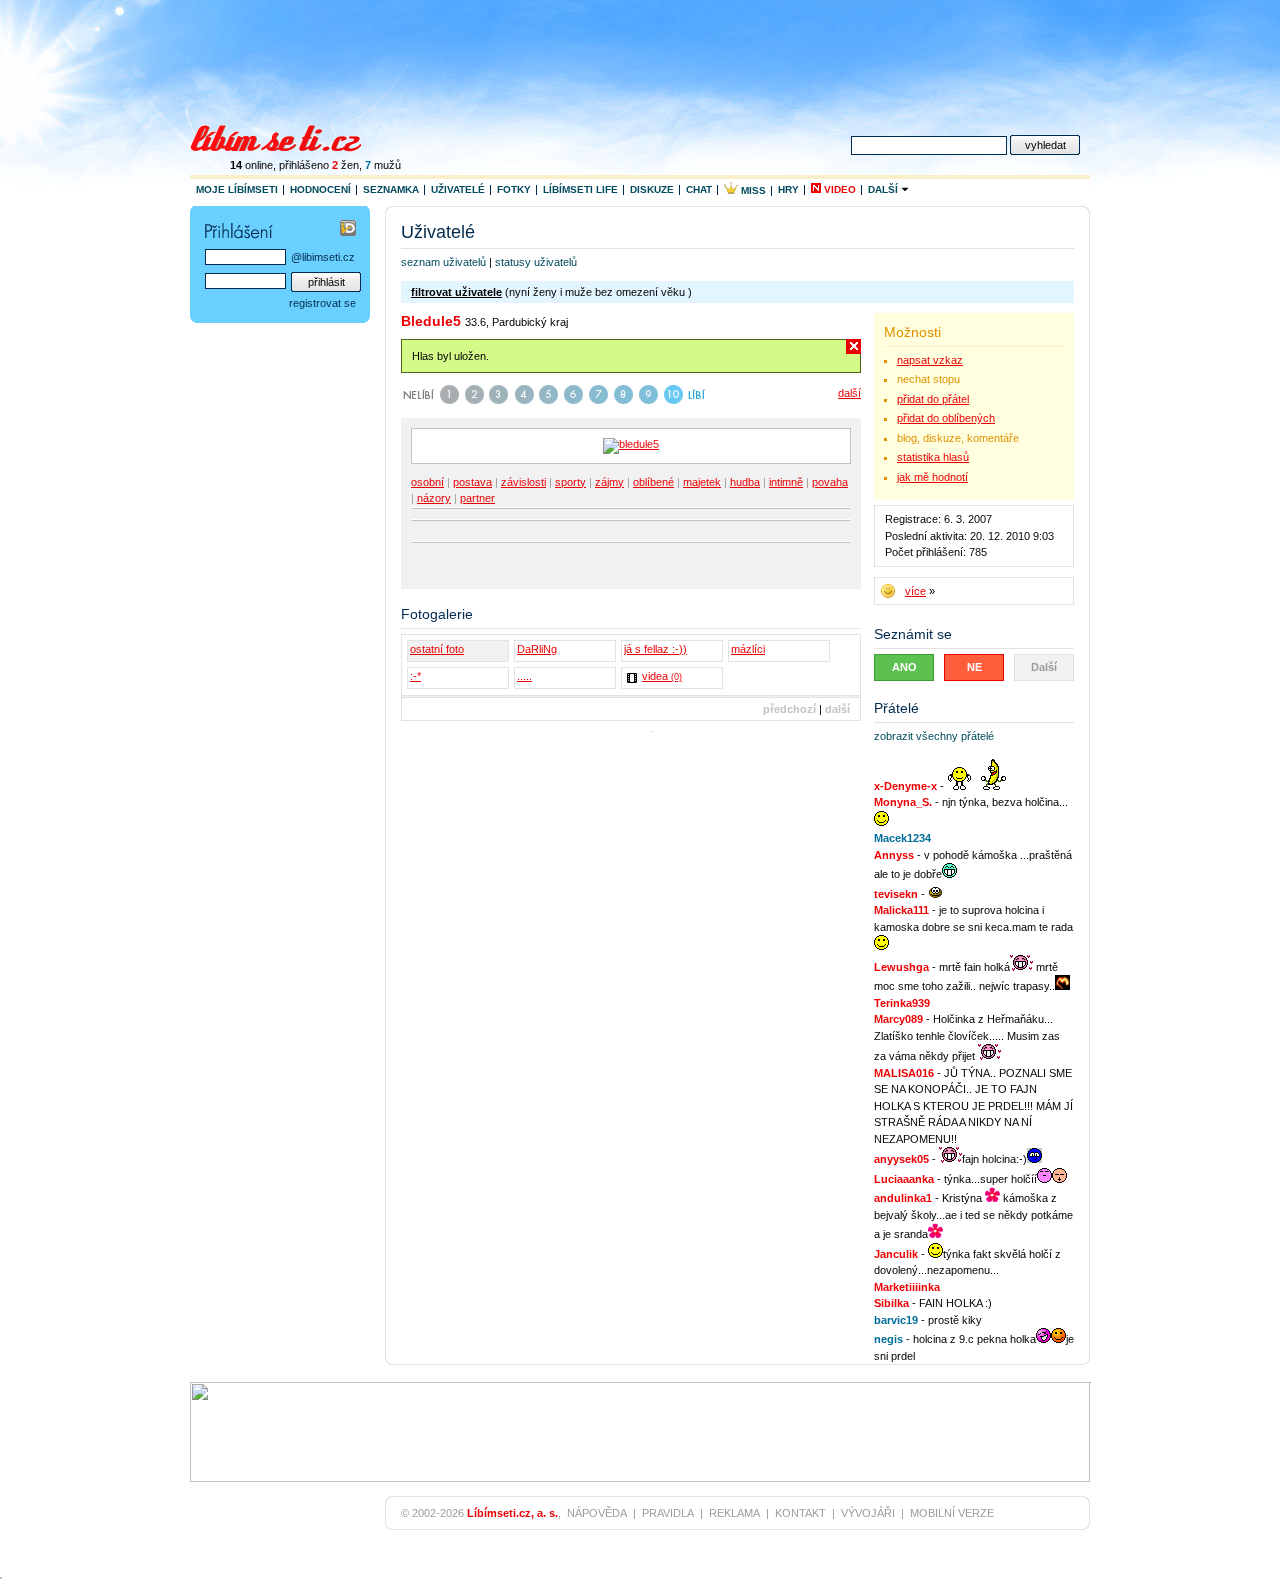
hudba (745, 482)
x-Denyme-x (905, 786)
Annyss (894, 855)
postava (472, 482)
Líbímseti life (580, 189)
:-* (415, 676)
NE (974, 667)
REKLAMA (734, 1513)
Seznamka (391, 189)
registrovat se (322, 303)
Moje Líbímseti (237, 189)
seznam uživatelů (443, 262)
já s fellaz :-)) (655, 649)
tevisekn (896, 894)
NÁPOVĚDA (597, 1513)
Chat (699, 189)
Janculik (896, 1254)
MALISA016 (904, 1073)
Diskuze (652, 189)
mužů (383, 165)
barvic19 (896, 1320)
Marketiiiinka (907, 1287)
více (915, 591)
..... (524, 676)
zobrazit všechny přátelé (934, 736)
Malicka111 (901, 910)
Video (838, 189)
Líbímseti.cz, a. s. (512, 1513)
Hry (788, 189)
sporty (570, 482)
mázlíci (748, 649)
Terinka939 (902, 1003)
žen (345, 165)
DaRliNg (537, 649)
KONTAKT (800, 1513)
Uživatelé (458, 189)
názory (434, 498)
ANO (904, 667)
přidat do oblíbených (946, 418)
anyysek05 (901, 1159)
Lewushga (901, 967)
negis (888, 1339)
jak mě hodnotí (932, 477)
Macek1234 (902, 838)
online (251, 165)
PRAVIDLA (668, 1513)
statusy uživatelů (536, 262)
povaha (830, 482)
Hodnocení (320, 189)
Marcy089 (898, 1019)
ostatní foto (437, 649)
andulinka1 (903, 1198)
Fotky (514, 189)
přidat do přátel (933, 399)
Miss (752, 190)
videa (662, 676)
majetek (702, 482)
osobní (427, 482)
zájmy (609, 482)
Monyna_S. (903, 802)
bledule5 (431, 321)
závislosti (523, 482)
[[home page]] (288, 136)
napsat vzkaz (930, 360)
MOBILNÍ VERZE (952, 1513)
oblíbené (653, 482)
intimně (786, 482)
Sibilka (891, 1303)
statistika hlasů (933, 457)
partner (477, 498)
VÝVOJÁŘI (868, 1513)
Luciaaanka (904, 1179)
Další (884, 189)
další (849, 393)
